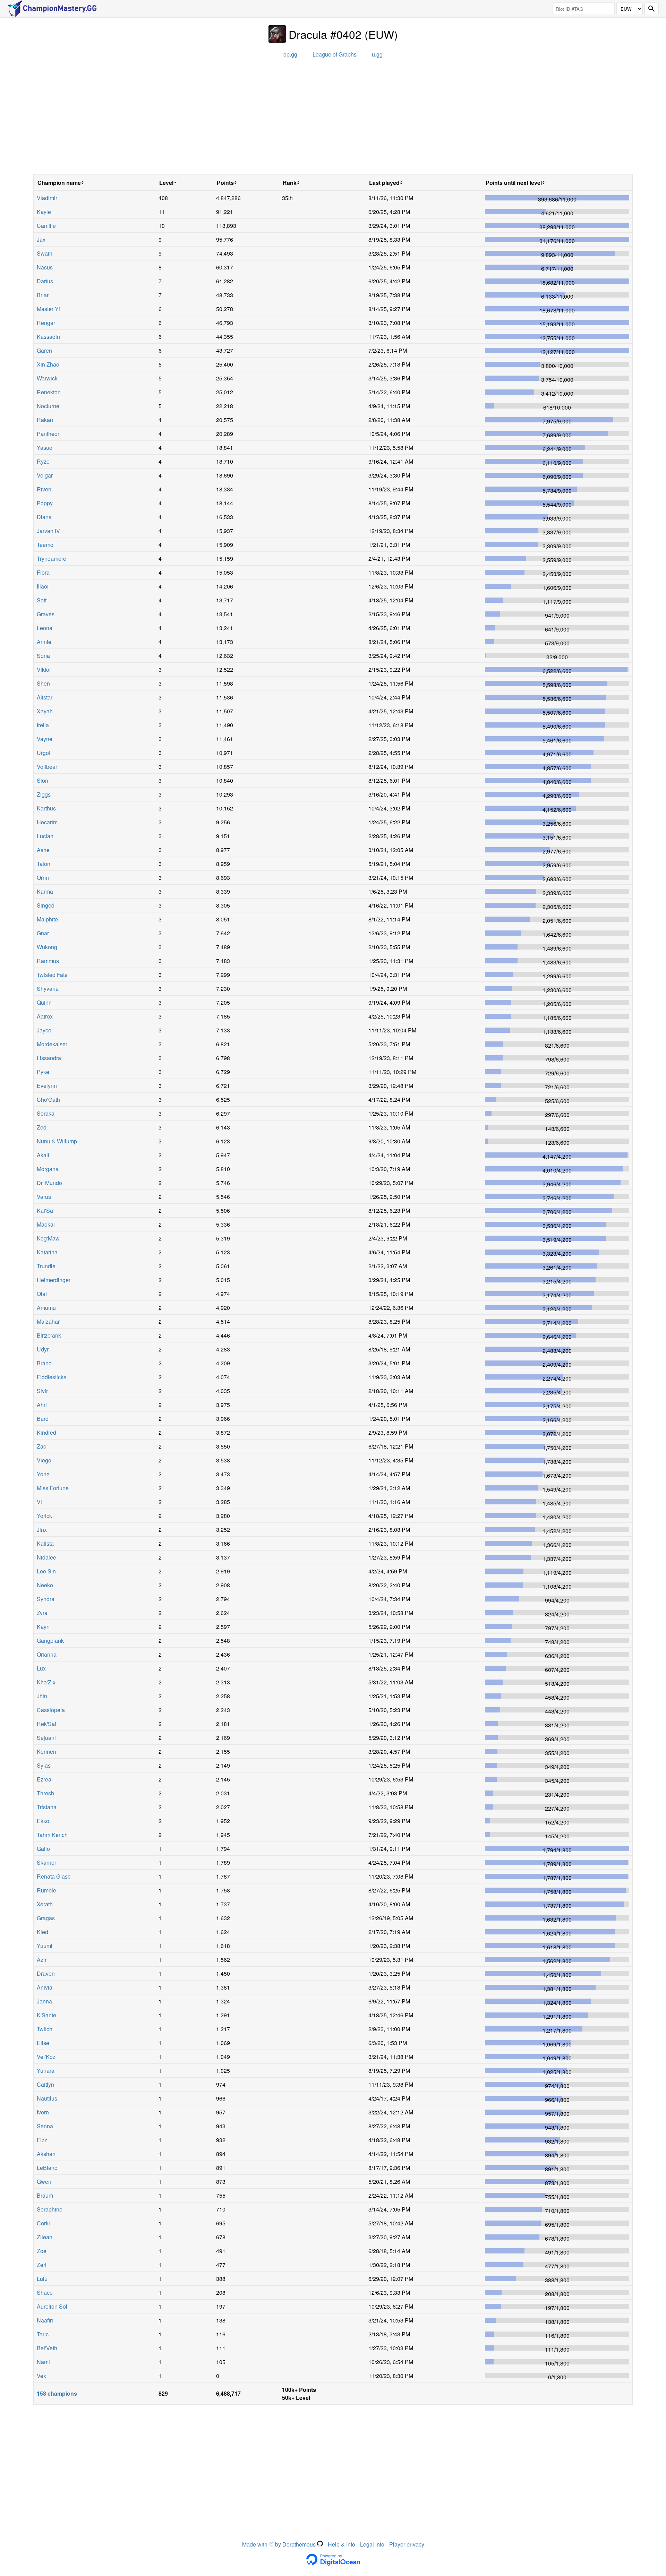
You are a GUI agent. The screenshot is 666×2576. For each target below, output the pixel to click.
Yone (43, 1474)
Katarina (47, 1252)
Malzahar (48, 1321)
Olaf (42, 1294)
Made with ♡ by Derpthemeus (280, 2544)
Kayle (44, 212)
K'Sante (46, 2015)
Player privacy (407, 2544)
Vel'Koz (46, 2057)
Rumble (46, 1890)
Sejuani (46, 1738)
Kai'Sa (45, 1210)
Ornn (43, 878)
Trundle (46, 1266)
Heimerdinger (54, 1280)
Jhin (42, 1696)
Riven (44, 489)
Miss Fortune (53, 1488)
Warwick (47, 378)
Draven (46, 1973)
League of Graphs (335, 54)
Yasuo (45, 448)
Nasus (45, 267)
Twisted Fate (52, 975)
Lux (41, 1668)
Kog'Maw (48, 1238)
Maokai (46, 1224)
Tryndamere (52, 559)
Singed (46, 905)
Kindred (46, 1432)
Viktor (44, 669)
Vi (39, 1502)
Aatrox (45, 1016)
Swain (45, 253)
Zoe (42, 2251)
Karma (45, 891)
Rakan (45, 420)
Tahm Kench (52, 1835)
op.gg (290, 54)
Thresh (45, 1793)
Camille (46, 226)
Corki (43, 2223)
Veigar (45, 475)
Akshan (46, 2154)
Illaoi (43, 586)
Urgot (44, 753)
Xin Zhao (48, 364)
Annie (44, 642)
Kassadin (48, 337)
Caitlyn (45, 2084)
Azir (42, 1960)
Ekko (43, 1821)
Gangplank (50, 1641)
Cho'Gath (48, 1100)
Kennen (46, 1751)
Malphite (47, 919)
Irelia (43, 725)
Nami (43, 2362)
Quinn (44, 1002)
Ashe (43, 850)
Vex (41, 2376)
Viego (44, 1460)
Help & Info (341, 2544)
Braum (45, 2195)
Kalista (45, 1543)
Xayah (45, 711)
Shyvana (48, 989)
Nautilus (47, 2098)
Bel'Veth (47, 2348)
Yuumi (45, 1946)
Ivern (43, 2112)
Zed (42, 1127)
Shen (43, 683)
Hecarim (47, 822)
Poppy (45, 503)
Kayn (43, 1627)
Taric (43, 2334)
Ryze (43, 461)
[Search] (651, 9)
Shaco (45, 2292)
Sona (43, 656)
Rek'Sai (46, 1724)
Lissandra (49, 1058)
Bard (43, 1419)
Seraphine (50, 2209)
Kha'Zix (46, 1682)
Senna (45, 2126)
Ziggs (44, 794)
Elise (43, 2043)
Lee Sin (46, 1571)
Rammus (48, 961)
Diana (44, 517)
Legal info (372, 2544)
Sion (42, 780)
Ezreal (45, 1779)
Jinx (42, 1530)
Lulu (42, 2279)
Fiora (43, 572)
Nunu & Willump (57, 1141)
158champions (57, 2393)
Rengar (46, 323)
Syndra (46, 1599)
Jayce (44, 1030)
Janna (44, 2001)
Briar (43, 295)
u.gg (377, 54)
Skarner (46, 1862)
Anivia (45, 1987)
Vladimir (47, 198)
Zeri (42, 2265)
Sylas (44, 1765)
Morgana (48, 1169)
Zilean (45, 2237)
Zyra (42, 1613)
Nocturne (48, 406)
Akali (43, 1155)
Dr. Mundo (49, 1183)
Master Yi (48, 309)
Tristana (47, 1807)
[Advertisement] (333, 119)
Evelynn (47, 1086)
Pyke (43, 1072)
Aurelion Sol (52, 2306)
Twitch (45, 2029)
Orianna (47, 1654)
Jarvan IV (48, 531)
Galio (43, 1849)
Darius (45, 281)
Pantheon (49, 434)
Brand (44, 1363)
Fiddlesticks (52, 1377)
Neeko (45, 1585)
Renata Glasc (54, 1876)
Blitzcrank (49, 1335)
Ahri (42, 1405)
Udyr (43, 1349)
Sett (42, 600)
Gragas (46, 1918)
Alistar (45, 697)
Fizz (42, 2140)
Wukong (47, 947)
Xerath (45, 1904)
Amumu (46, 1308)
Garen (44, 350)
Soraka (46, 1113)
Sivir (42, 1391)
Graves (46, 614)
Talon (44, 864)
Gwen (44, 2182)
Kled (42, 1932)
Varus (44, 1197)
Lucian (45, 836)
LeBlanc (47, 2168)
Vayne (45, 739)
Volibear (47, 767)
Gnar (43, 933)
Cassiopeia (51, 1710)
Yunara (46, 2071)
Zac (41, 1446)
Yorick (44, 1516)
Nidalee (46, 1557)
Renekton (49, 392)
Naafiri (45, 2320)
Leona (45, 628)
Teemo (45, 545)
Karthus (46, 808)
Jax (41, 239)
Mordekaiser (52, 1044)
